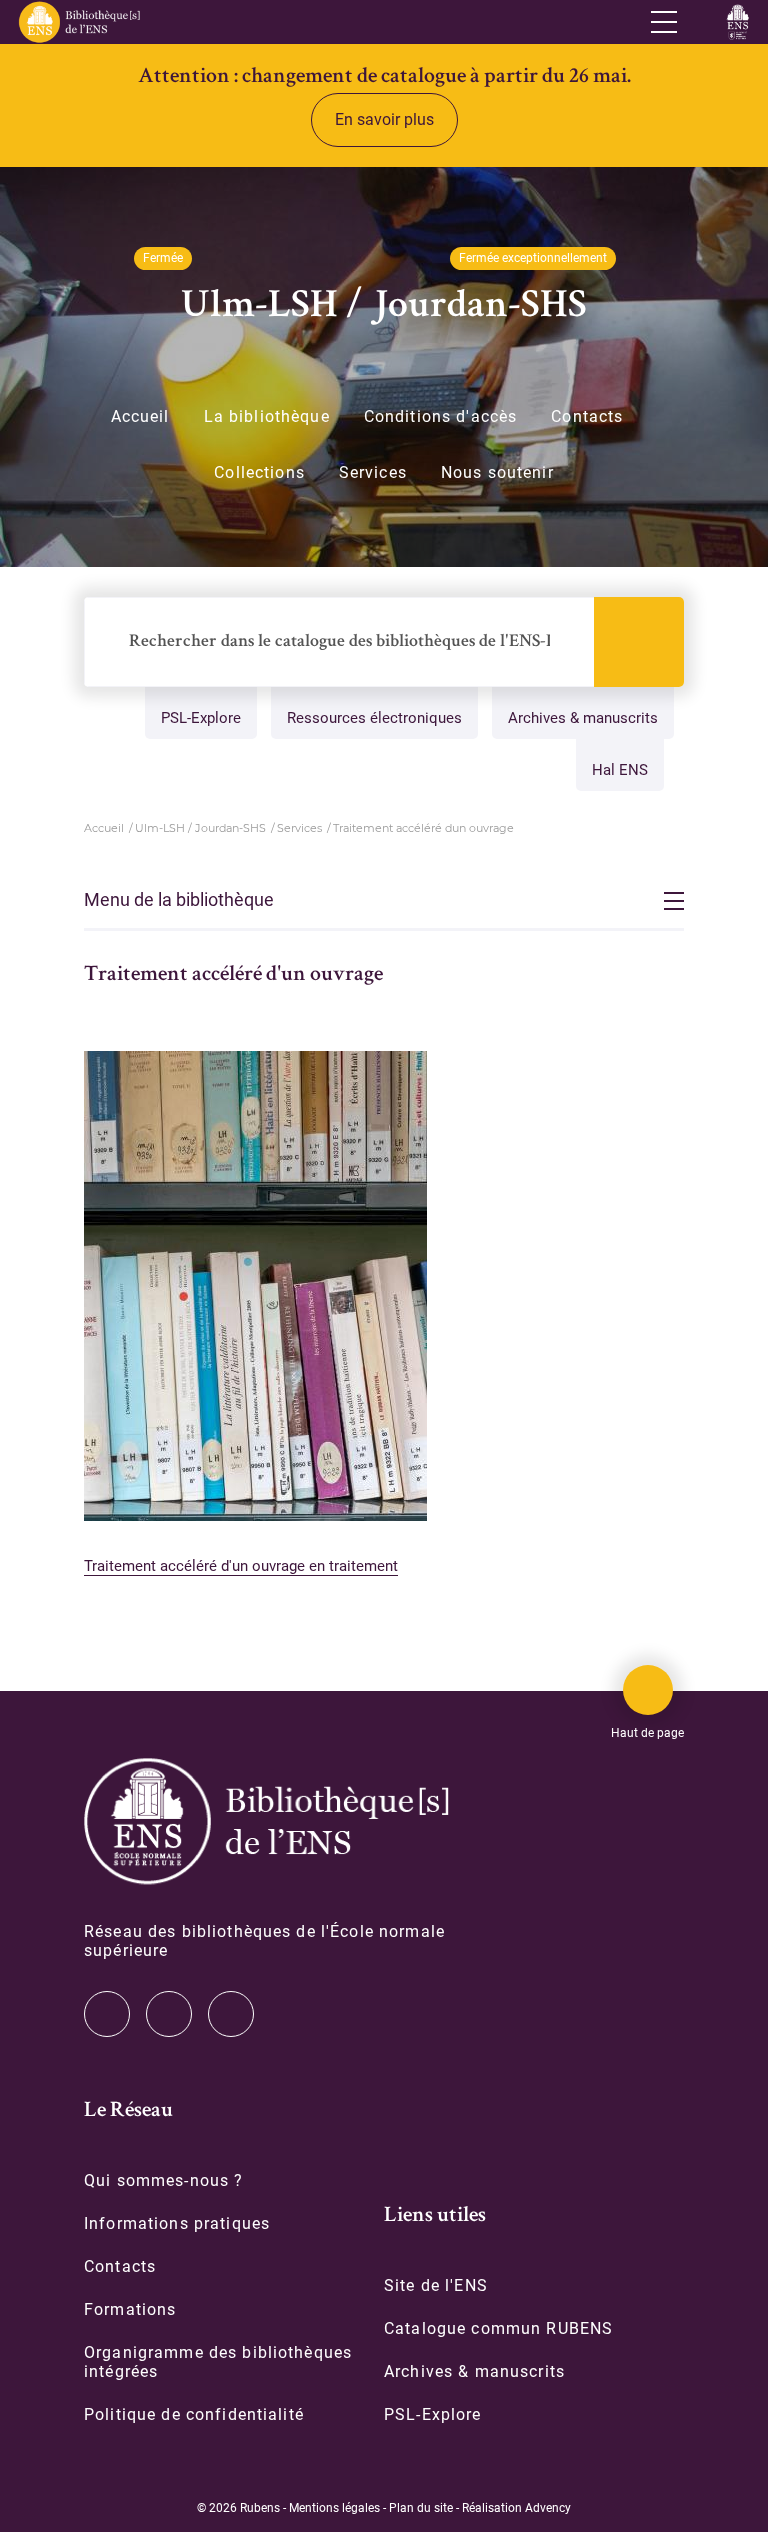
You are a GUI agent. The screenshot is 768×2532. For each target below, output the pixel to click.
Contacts (587, 417)
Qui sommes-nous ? (163, 2180)
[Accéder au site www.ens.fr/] (737, 22)
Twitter (107, 2014)
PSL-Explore (201, 718)
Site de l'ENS (436, 2285)
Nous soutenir (497, 473)
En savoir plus (384, 119)
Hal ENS (620, 770)
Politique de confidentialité (194, 2414)
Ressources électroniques (374, 718)
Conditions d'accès (441, 417)
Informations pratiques (177, 2223)
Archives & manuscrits (583, 718)
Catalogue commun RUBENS (498, 2328)
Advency (548, 2508)
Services (373, 473)
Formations (130, 2309)
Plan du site (421, 2508)
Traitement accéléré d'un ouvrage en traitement (241, 1566)
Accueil (140, 417)
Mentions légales (334, 2508)
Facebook (231, 2014)
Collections (259, 473)
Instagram (169, 2014)
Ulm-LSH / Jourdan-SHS (200, 828)
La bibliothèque (267, 417)
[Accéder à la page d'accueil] (266, 1821)
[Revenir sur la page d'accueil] (78, 22)
